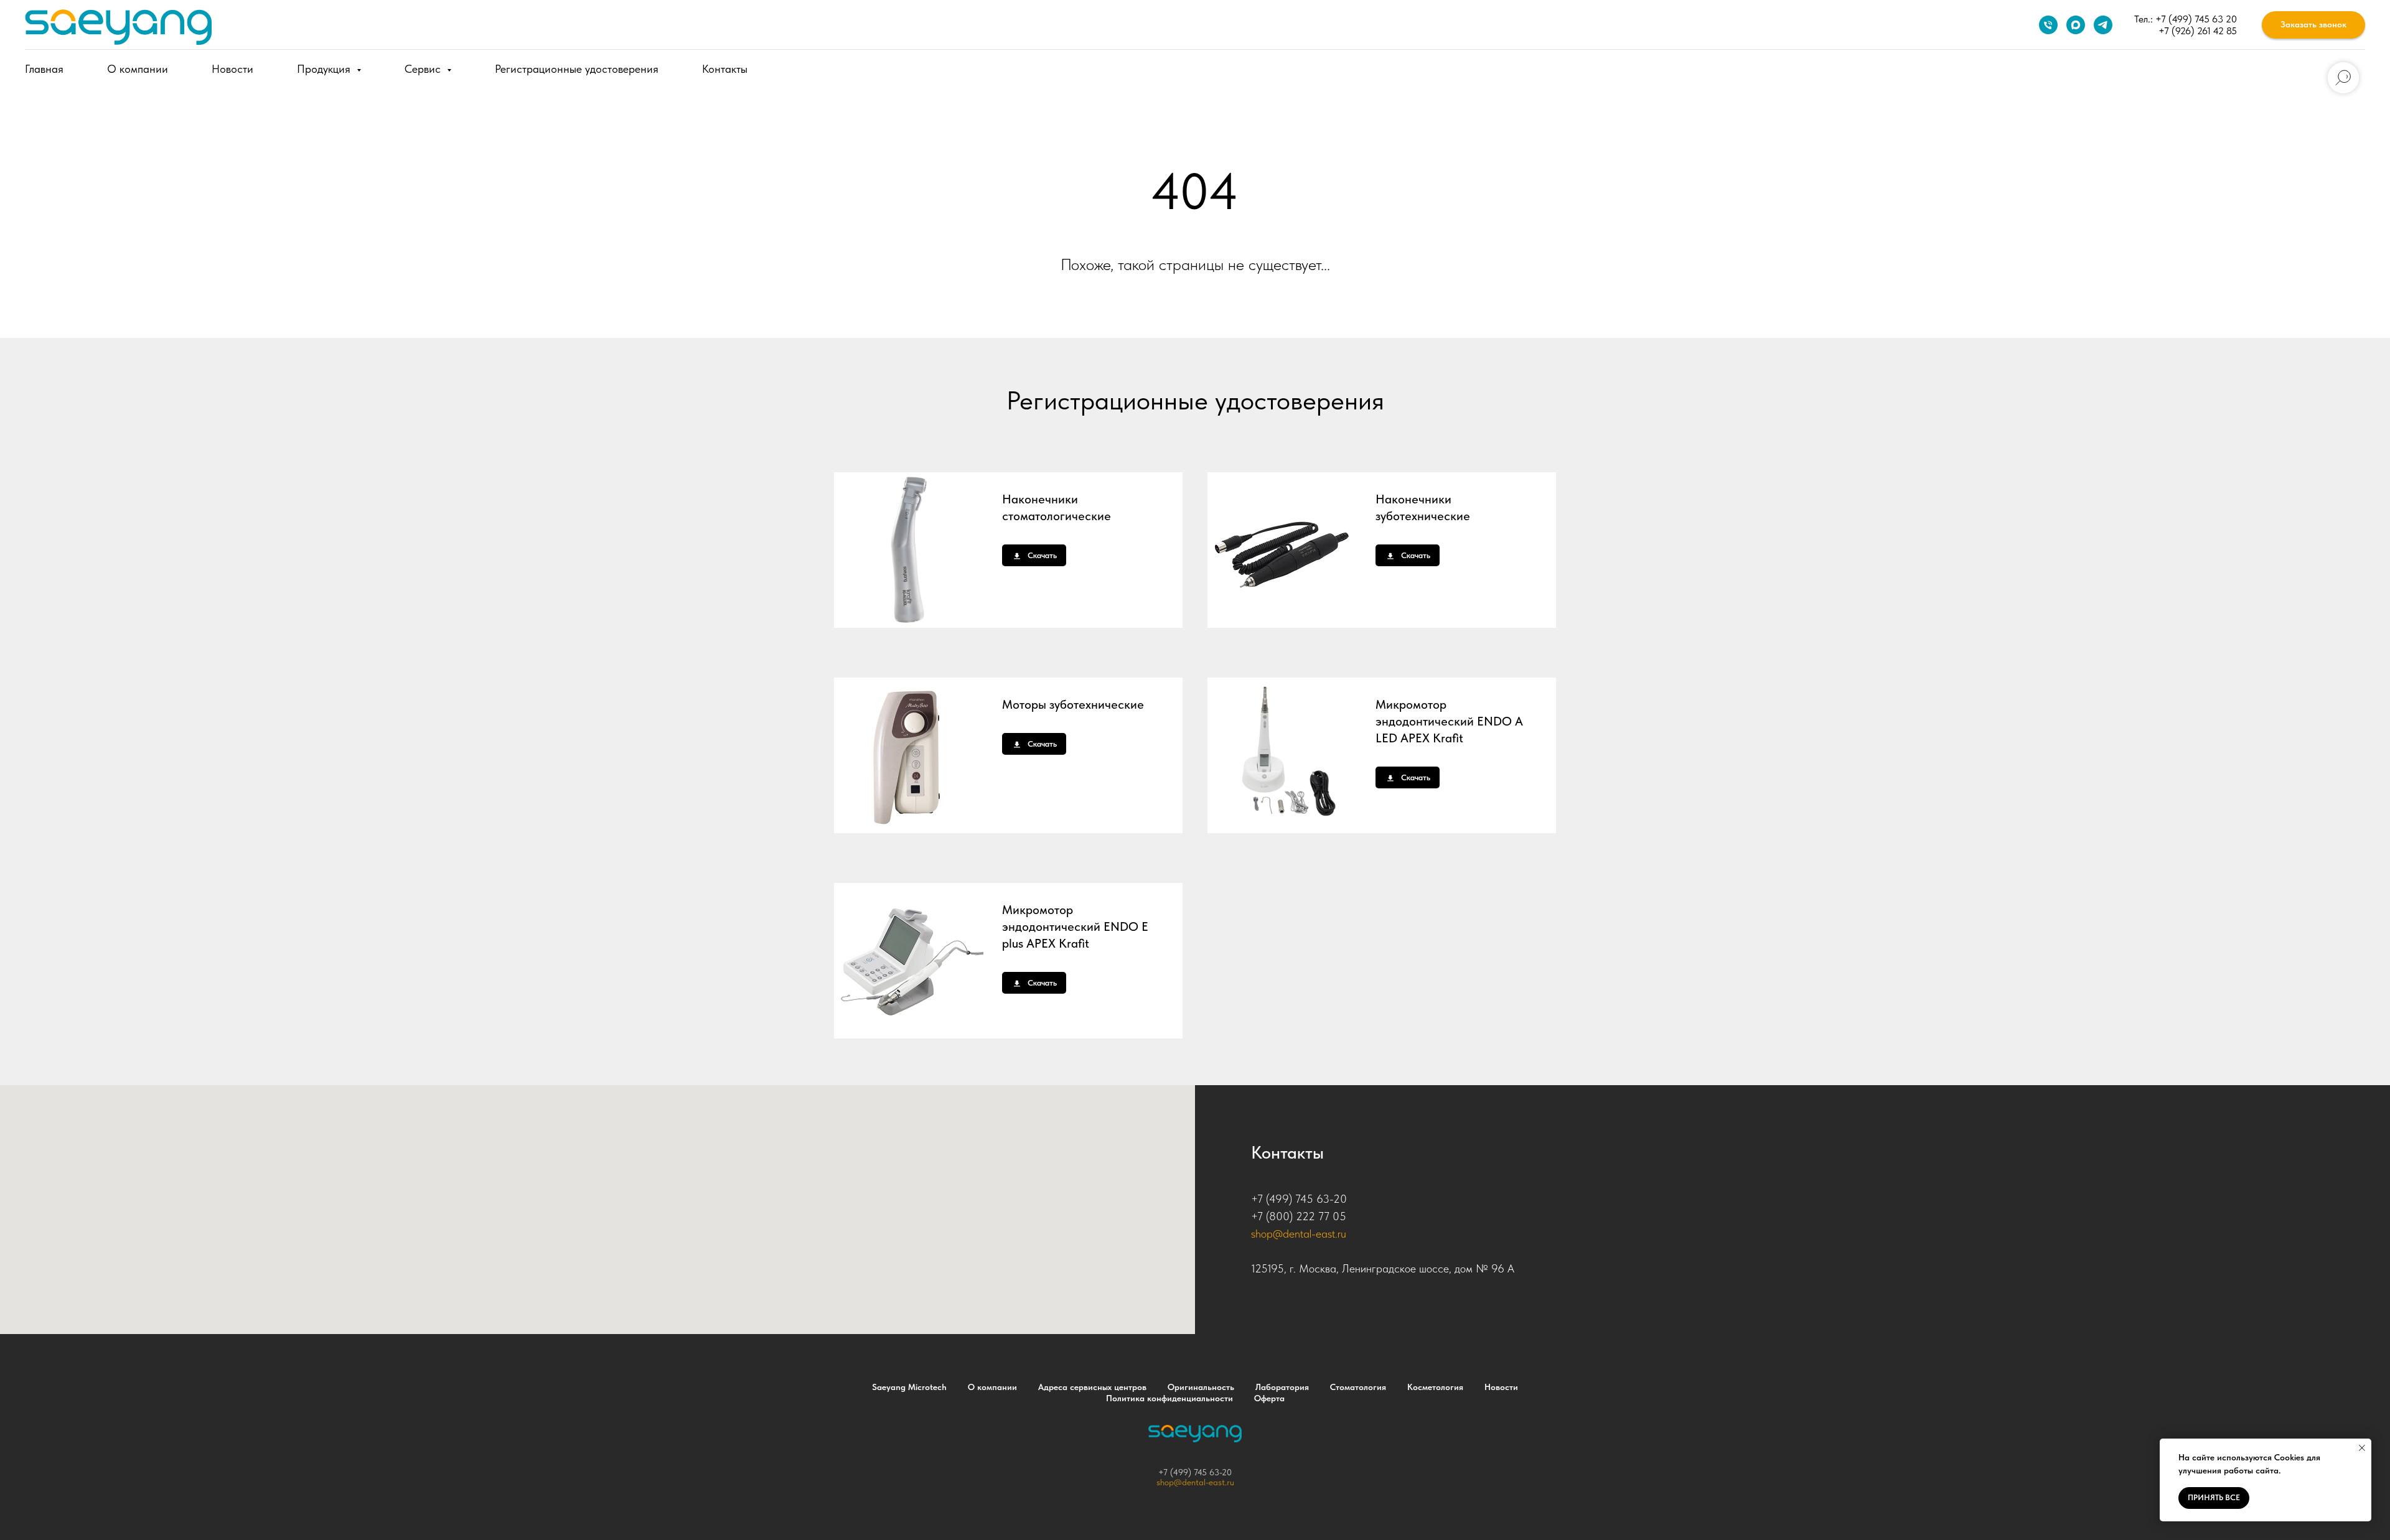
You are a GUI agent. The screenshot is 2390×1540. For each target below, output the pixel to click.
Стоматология (1358, 1387)
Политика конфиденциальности (1169, 1398)
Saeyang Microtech (909, 1387)
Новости (232, 69)
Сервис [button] (424, 69)
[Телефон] (2048, 25)
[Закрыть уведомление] (2362, 1448)
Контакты (725, 69)
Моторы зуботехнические (1073, 704)
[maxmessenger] (2076, 25)
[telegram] (2103, 25)
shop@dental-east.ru (1299, 1234)
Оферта (1269, 1398)
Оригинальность (1201, 1387)
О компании (138, 69)
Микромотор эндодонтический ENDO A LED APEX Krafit (1449, 721)
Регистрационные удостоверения (577, 69)
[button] (2313, 25)
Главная (44, 69)
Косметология (1435, 1387)
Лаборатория (1282, 1387)
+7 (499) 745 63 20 (2196, 19)
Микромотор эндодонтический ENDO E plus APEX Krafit (1075, 926)
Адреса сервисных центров (1092, 1387)
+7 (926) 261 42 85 (2198, 31)
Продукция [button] (325, 69)
